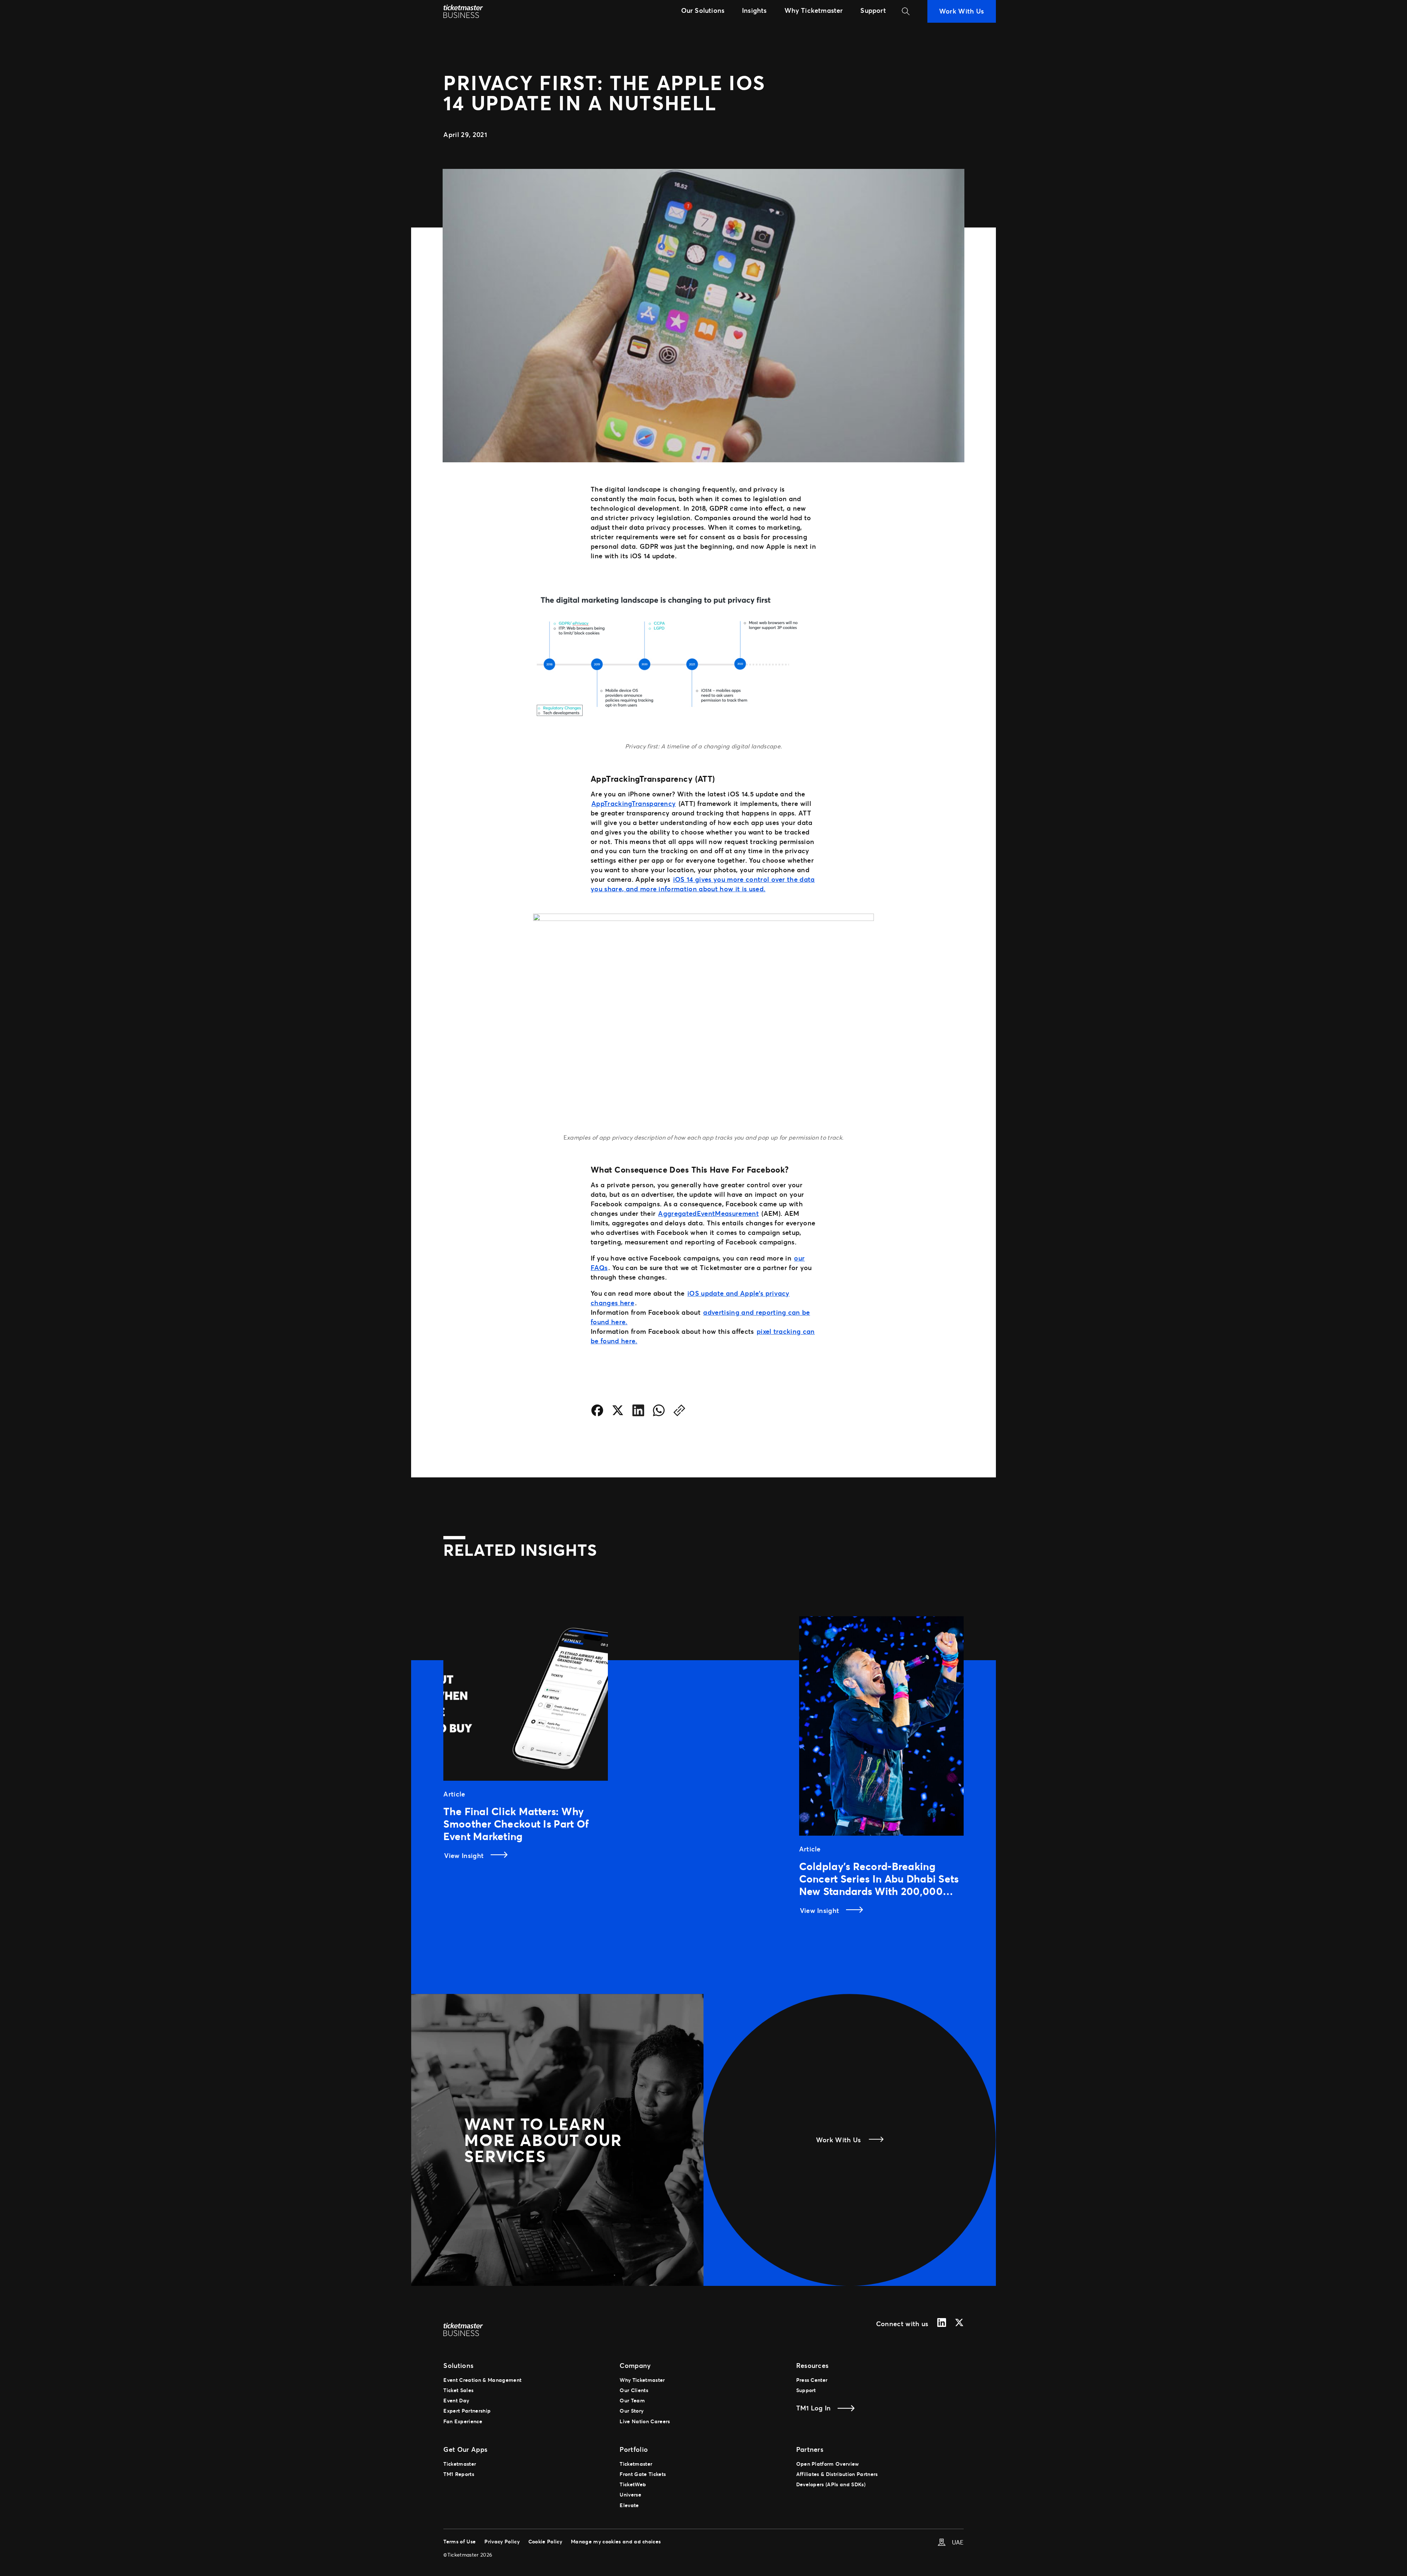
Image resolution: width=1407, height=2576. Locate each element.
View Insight (465, 1855)
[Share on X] (618, 1412)
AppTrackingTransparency (634, 803)
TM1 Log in (814, 2408)
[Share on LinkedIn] (638, 1412)
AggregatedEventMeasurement (708, 1213)
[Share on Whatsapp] (659, 1412)
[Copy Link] (679, 1412)
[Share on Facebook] (597, 1412)
